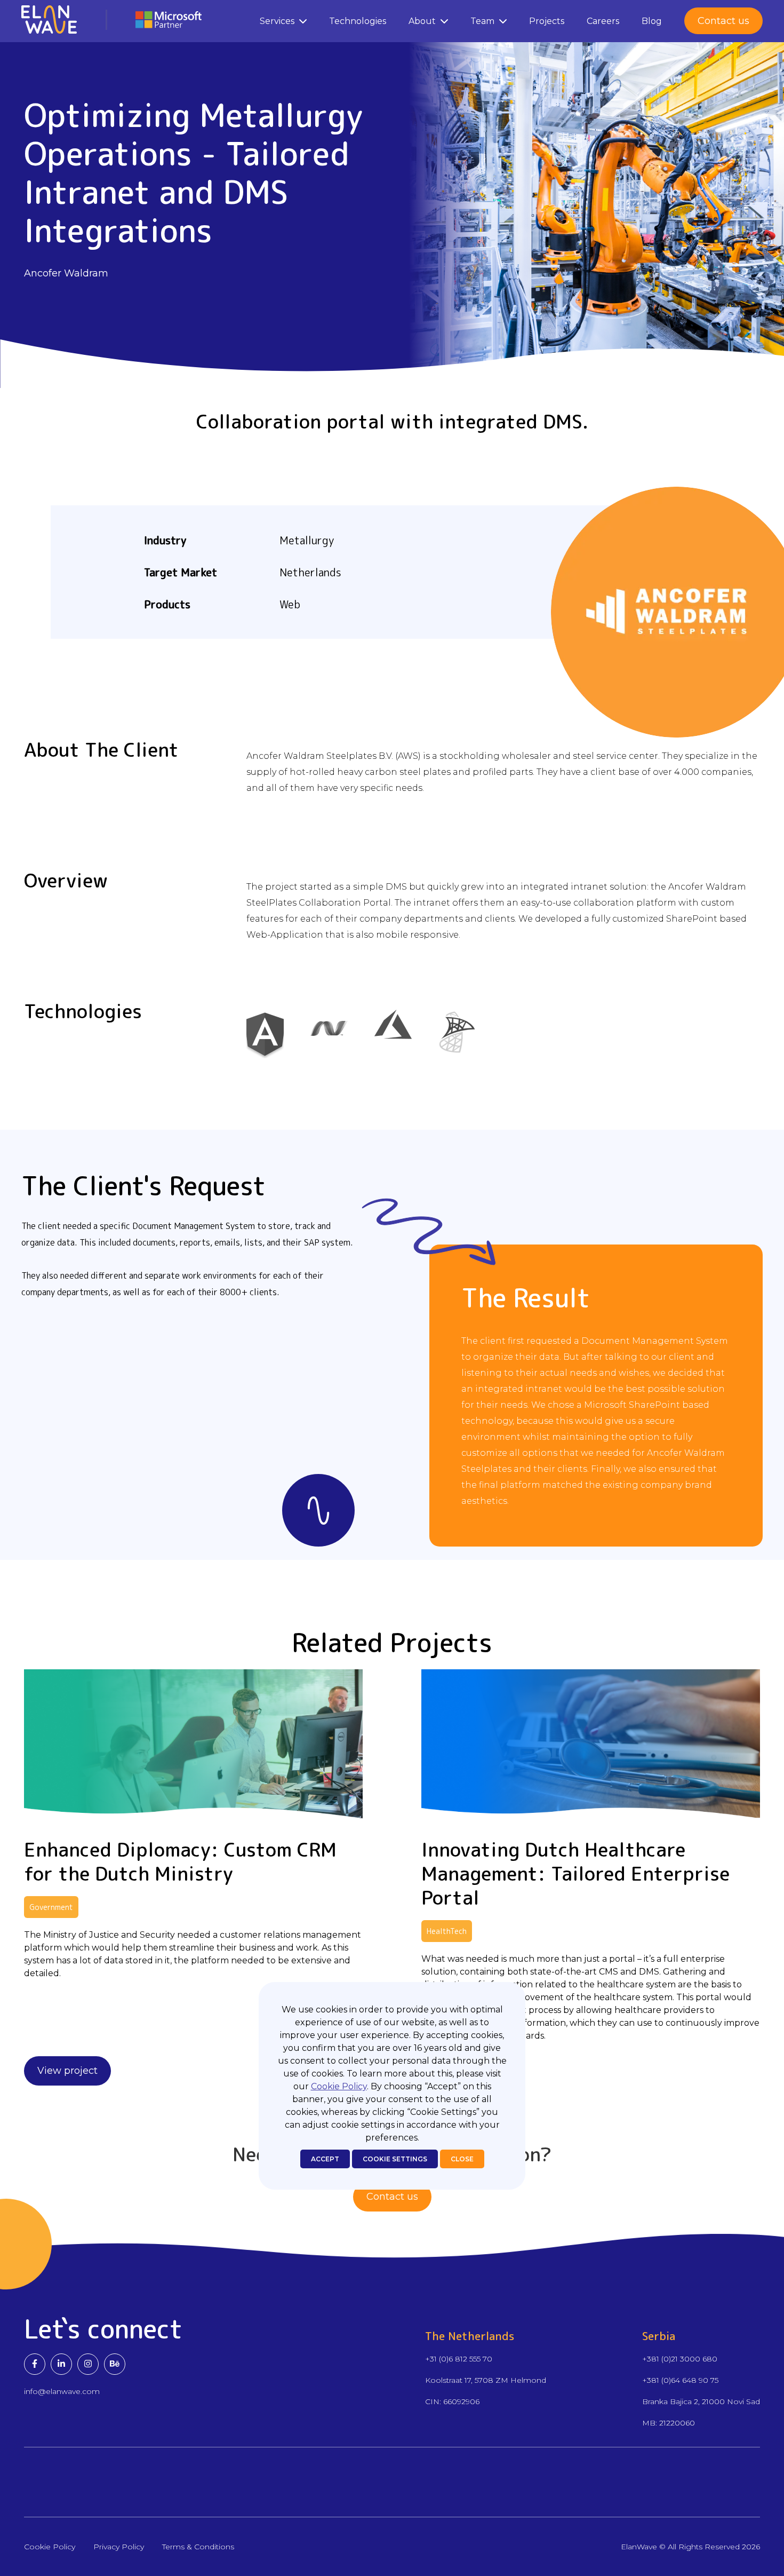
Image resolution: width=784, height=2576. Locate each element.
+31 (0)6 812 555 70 (459, 2359)
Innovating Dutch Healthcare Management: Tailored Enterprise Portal (575, 1873)
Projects (547, 21)
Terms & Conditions (198, 2547)
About (422, 21)
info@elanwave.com (62, 2391)
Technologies (358, 21)
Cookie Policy (339, 2086)
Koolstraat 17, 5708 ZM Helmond (486, 2380)
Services (277, 21)
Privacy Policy (119, 2547)
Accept (325, 2159)
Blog (652, 21)
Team (482, 21)
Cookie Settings (395, 2159)
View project (67, 2071)
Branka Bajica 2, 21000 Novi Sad (701, 2401)
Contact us (723, 21)
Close (462, 2159)
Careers (603, 21)
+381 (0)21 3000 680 (680, 2359)
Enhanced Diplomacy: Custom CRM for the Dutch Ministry (180, 1861)
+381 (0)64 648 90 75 (680, 2380)
